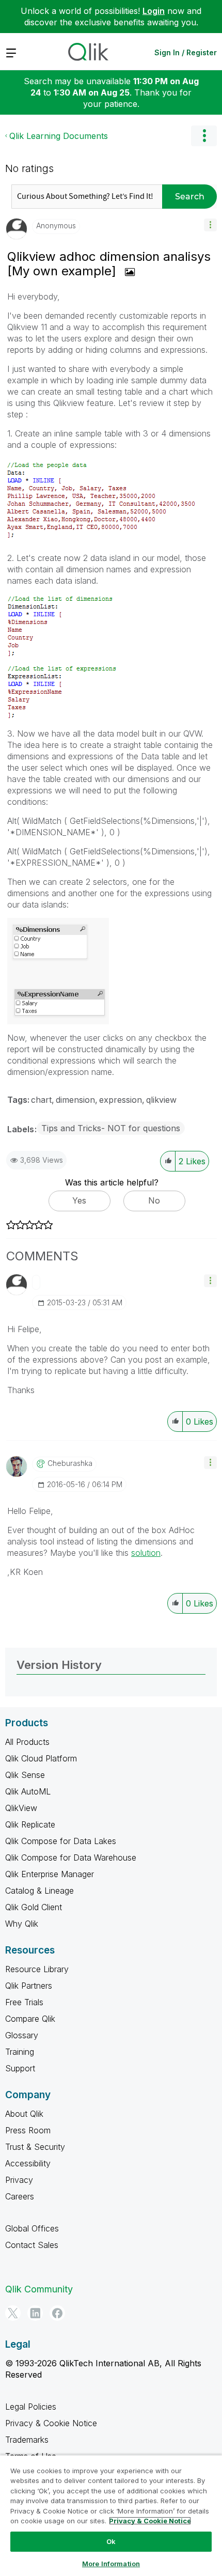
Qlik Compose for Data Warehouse (71, 1857)
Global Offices (32, 2228)
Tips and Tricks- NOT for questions (111, 1128)
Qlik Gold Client (34, 1907)
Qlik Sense (25, 1775)
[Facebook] (57, 2313)
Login (154, 11)
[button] (210, 225)
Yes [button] (79, 1200)
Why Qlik (22, 1924)
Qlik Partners (29, 1986)
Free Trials (24, 2002)
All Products (27, 1742)
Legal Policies (31, 2407)
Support (20, 2068)
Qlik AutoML (28, 1791)
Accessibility (28, 2163)
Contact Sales (32, 2245)
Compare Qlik (30, 2019)
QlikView (21, 1808)
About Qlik (24, 2114)
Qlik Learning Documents (59, 136)
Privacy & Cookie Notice (51, 2423)
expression (121, 1100)
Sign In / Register (186, 52)
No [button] (154, 1200)
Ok (111, 2541)
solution (146, 1553)
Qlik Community (39, 2289)
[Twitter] (13, 2313)
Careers (20, 2196)
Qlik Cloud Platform (41, 1758)
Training (20, 2052)
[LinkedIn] (35, 2313)
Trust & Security (35, 2147)
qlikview (161, 1100)
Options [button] (204, 136)
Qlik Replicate (30, 1824)
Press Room (28, 2130)
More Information (111, 2564)
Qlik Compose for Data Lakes (61, 1841)
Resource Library (37, 1969)
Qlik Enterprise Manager (50, 1874)
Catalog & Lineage (39, 1891)
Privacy (19, 2180)
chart (41, 1100)
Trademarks (27, 2440)
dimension (75, 1100)
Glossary (22, 2035)
